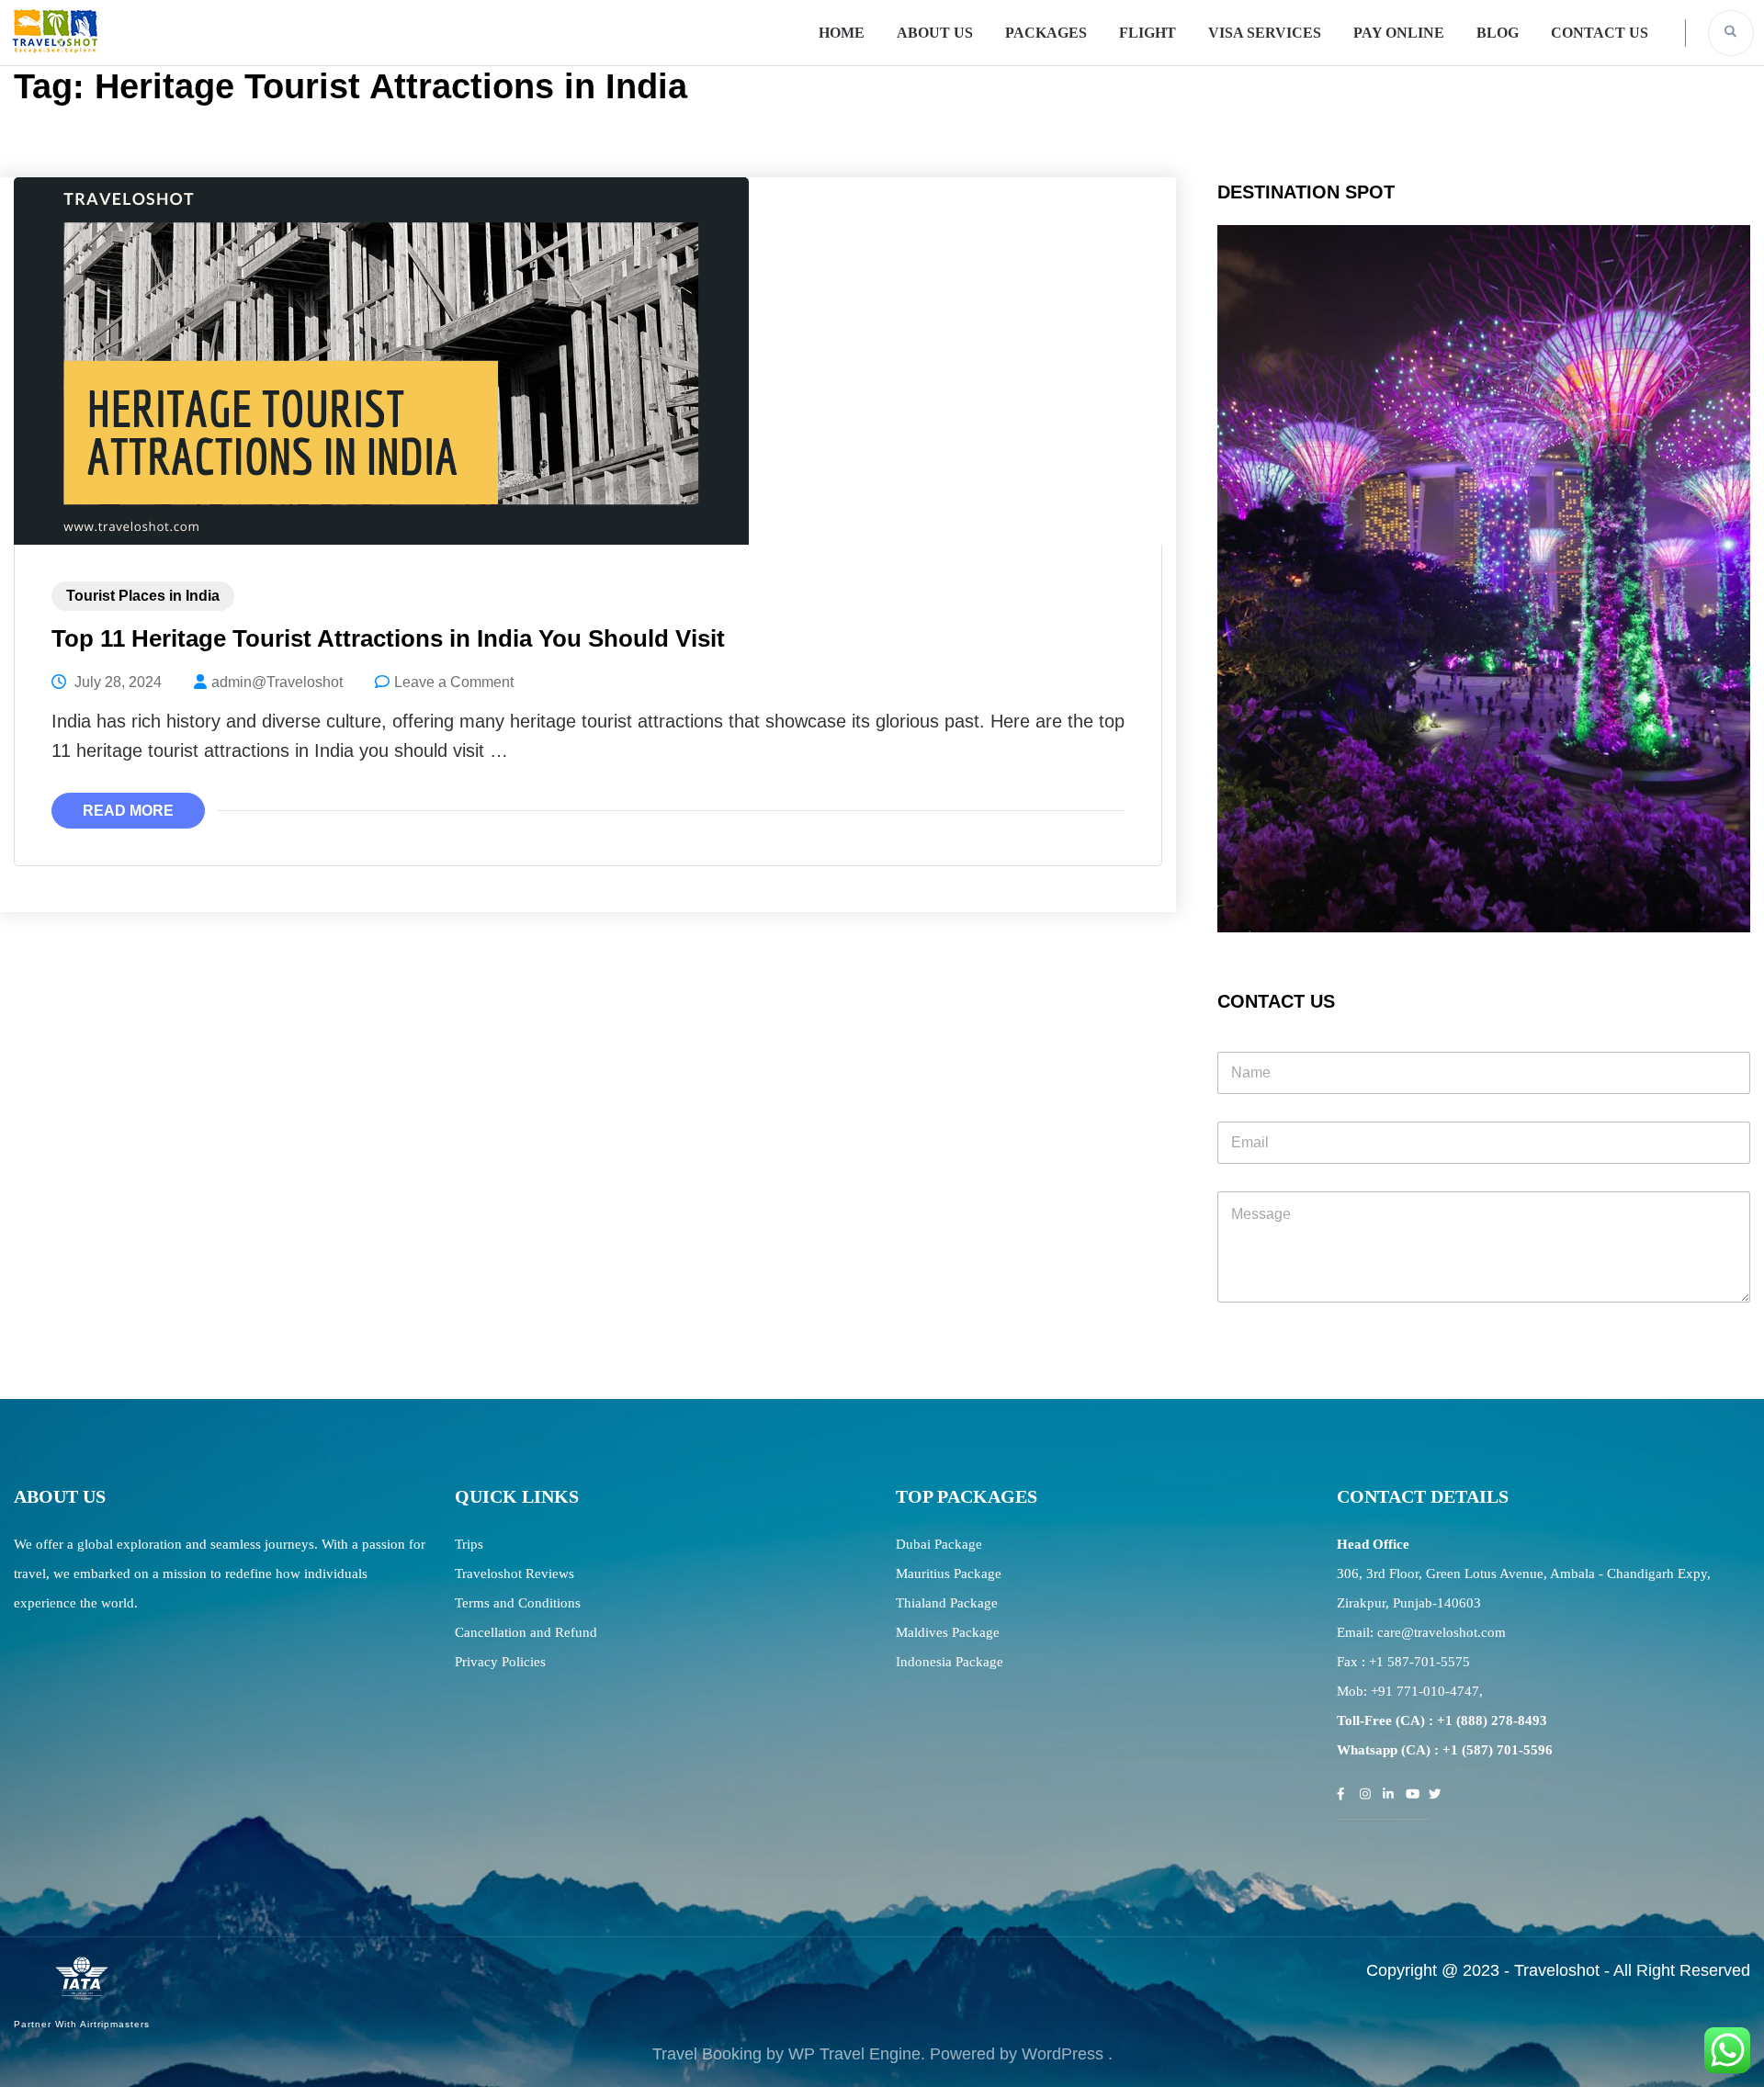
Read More (128, 811)
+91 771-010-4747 (1425, 1691)
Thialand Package (947, 1603)
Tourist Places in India (143, 596)
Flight (1148, 33)
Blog (1498, 33)
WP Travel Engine (854, 2054)
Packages (1046, 33)
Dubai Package (939, 1544)
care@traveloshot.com (1442, 1632)
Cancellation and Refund (526, 1632)
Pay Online (1399, 33)
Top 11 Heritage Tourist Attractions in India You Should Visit (388, 638)
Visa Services (1265, 33)
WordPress (1063, 2054)
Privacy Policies (500, 1662)
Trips (469, 1544)
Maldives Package (948, 1632)
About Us (935, 33)
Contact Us (1600, 33)
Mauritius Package (949, 1574)
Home (842, 33)
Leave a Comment (454, 682)
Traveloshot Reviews (514, 1574)
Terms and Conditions (518, 1603)
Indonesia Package (950, 1662)
